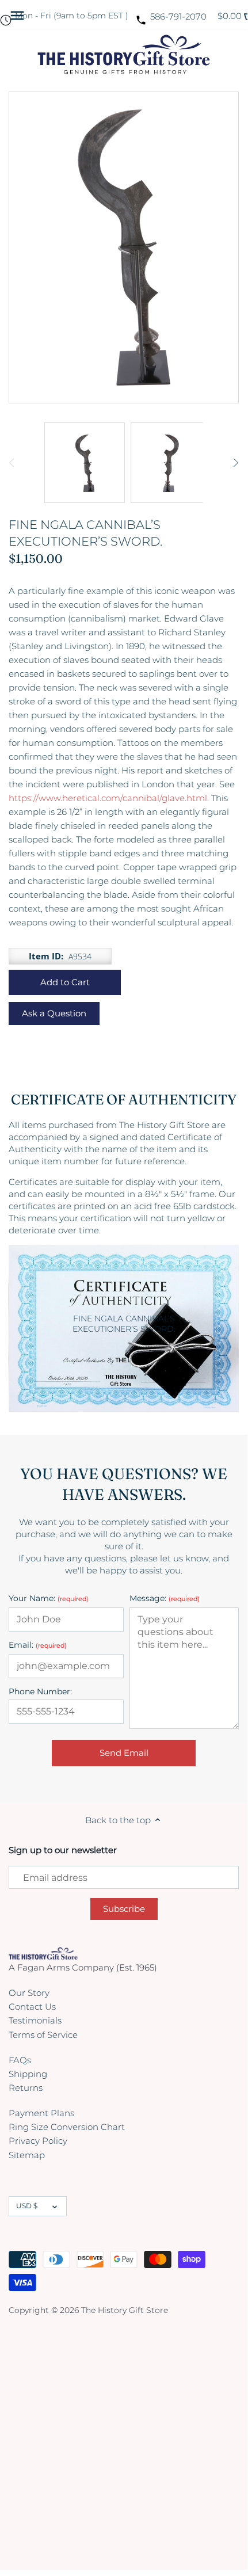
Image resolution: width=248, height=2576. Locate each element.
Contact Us (32, 2007)
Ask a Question (54, 1013)
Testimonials (35, 2020)
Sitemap (27, 2155)
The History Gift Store (125, 2310)
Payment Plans (41, 2113)
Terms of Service (43, 2035)
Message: (165, 1598)
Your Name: (49, 1598)
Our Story (29, 1993)
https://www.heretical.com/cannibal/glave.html (108, 798)
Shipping (28, 2074)
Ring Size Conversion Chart (67, 2127)
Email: (38, 1645)
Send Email (124, 1753)
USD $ (27, 2206)
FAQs (20, 2060)
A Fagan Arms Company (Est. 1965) (83, 1967)
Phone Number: (40, 1692)
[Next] (235, 463)
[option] (85, 463)
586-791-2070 (178, 16)
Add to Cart (65, 982)
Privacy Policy (38, 2141)
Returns (26, 2088)
